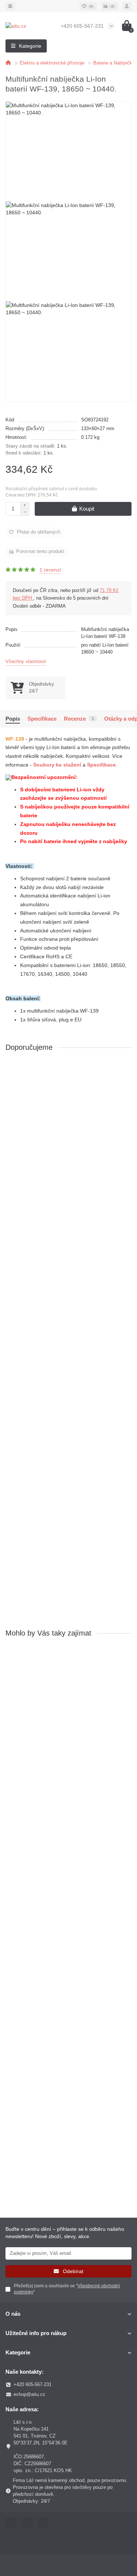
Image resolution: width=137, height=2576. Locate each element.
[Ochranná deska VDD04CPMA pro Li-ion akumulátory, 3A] (68, 1100)
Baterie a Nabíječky (114, 63)
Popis (13, 719)
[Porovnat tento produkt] (126, 1081)
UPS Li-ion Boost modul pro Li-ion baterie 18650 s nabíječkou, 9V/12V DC (66, 1340)
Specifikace (42, 719)
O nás (13, 2314)
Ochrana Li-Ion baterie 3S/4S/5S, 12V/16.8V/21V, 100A (65, 1527)
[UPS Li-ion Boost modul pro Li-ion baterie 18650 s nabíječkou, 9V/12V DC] (68, 1287)
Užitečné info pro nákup (36, 2333)
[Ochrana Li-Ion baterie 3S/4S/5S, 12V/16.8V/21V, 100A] (68, 1474)
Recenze (79, 719)
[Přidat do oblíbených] (126, 1067)
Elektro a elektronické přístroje (52, 63)
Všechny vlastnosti (26, 661)
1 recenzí (50, 570)
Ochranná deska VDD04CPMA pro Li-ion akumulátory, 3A (55, 1153)
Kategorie (18, 2352)
